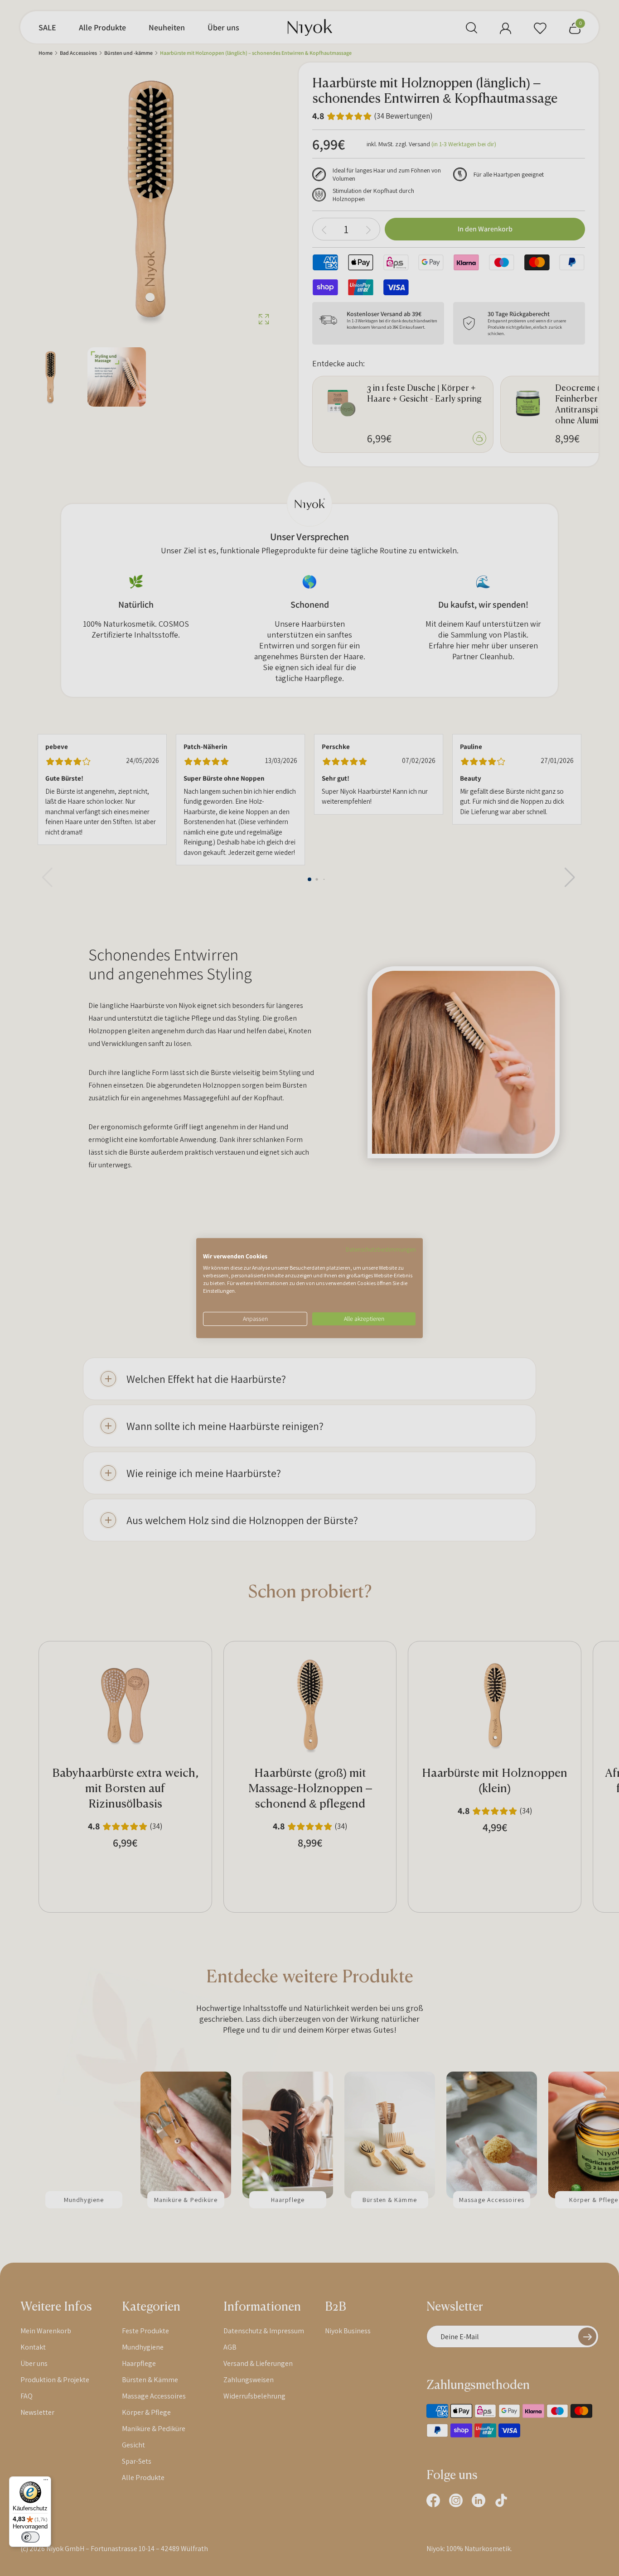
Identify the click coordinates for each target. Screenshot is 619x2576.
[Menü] (46, 2482)
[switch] (30, 2537)
